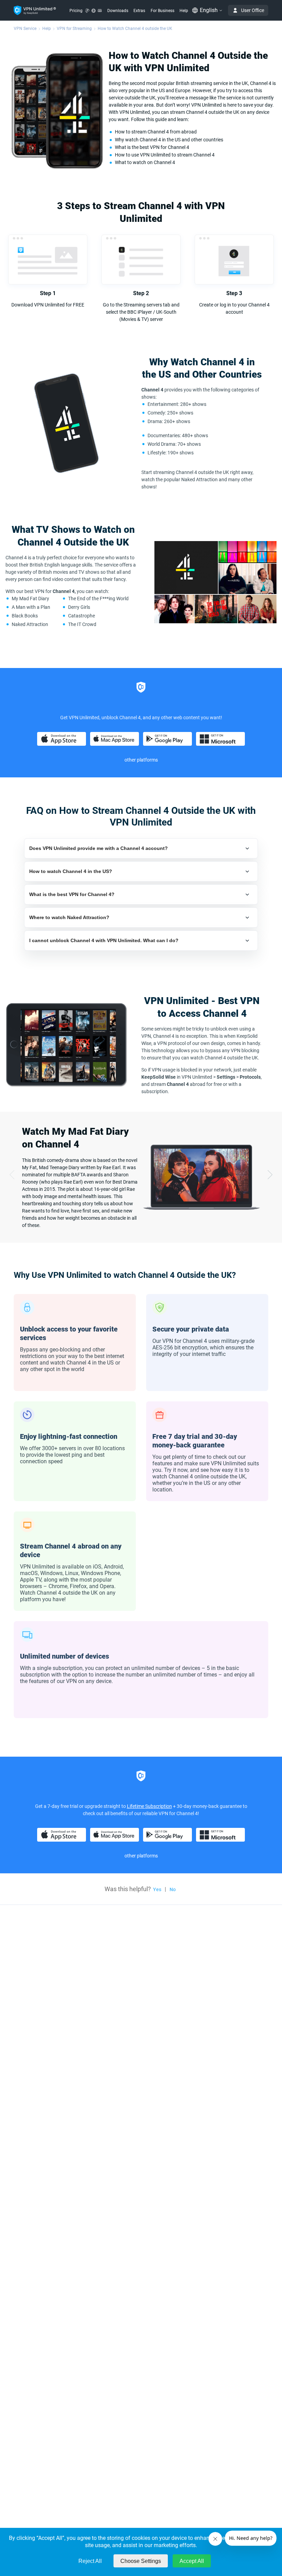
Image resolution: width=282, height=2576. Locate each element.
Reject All (90, 2561)
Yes (157, 1889)
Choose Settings (141, 2561)
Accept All (192, 2561)
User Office (253, 10)
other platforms (141, 760)
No (173, 1889)
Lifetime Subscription (149, 1806)
